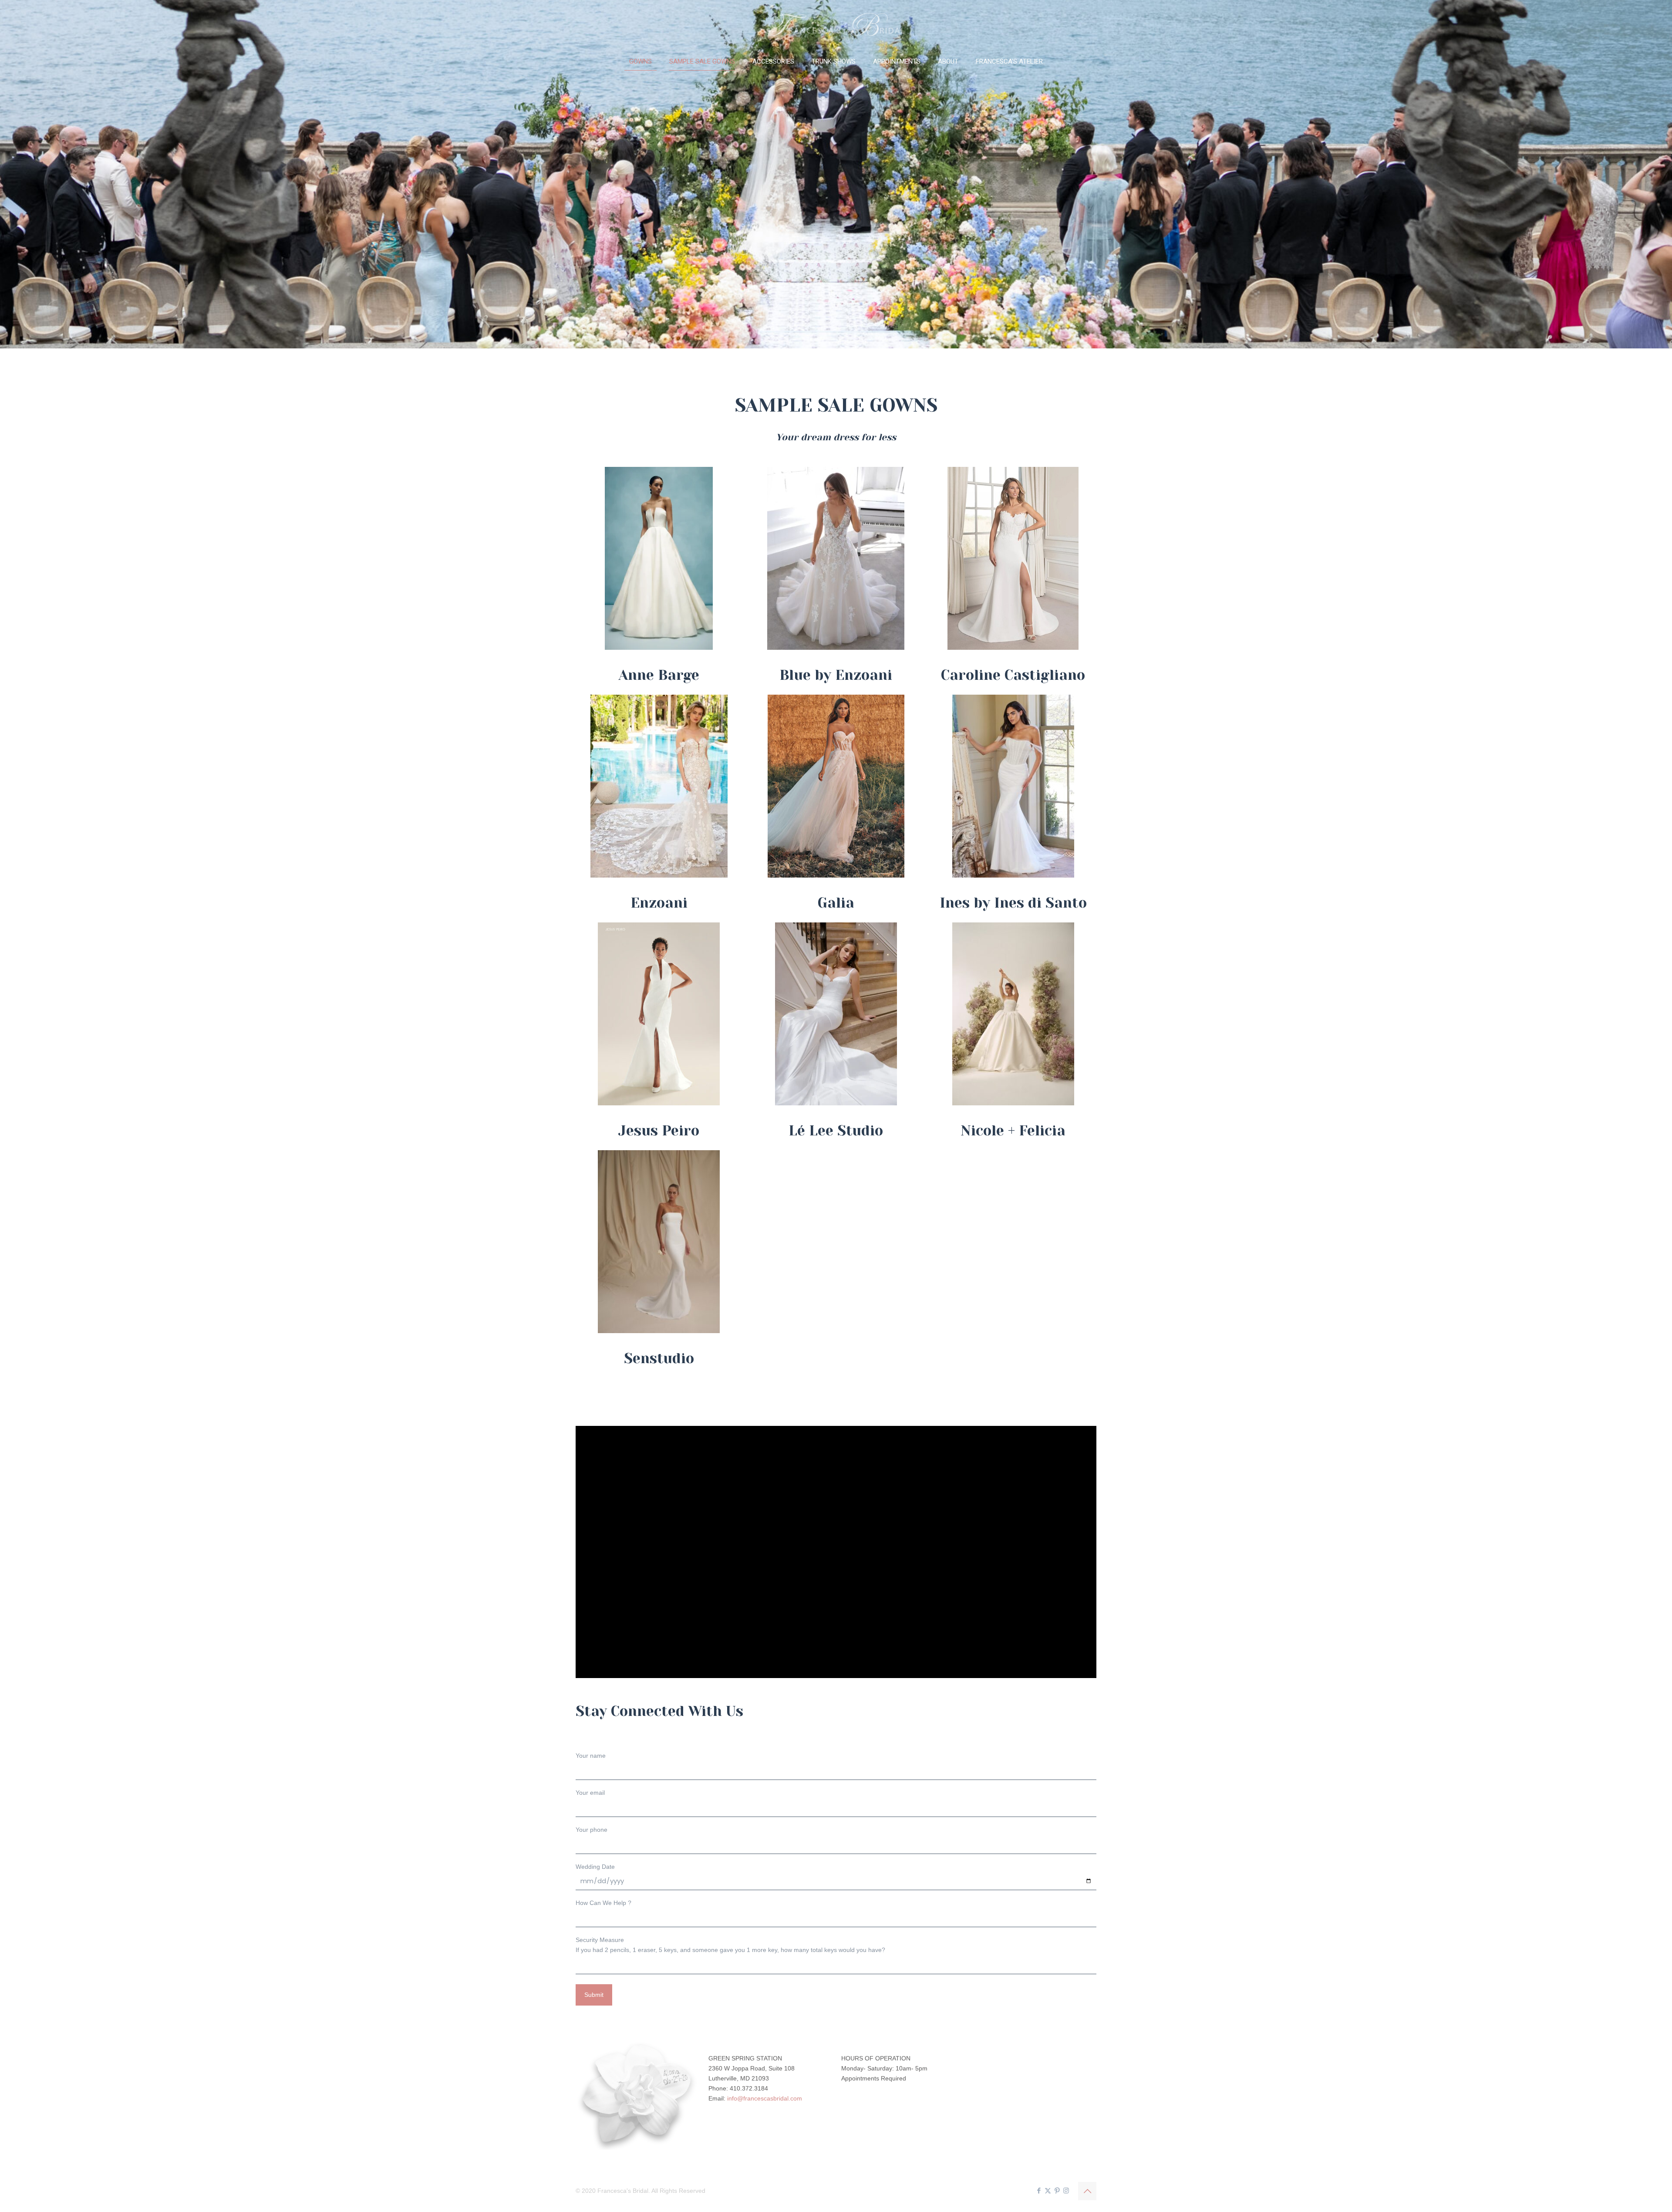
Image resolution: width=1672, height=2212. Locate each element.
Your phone (592, 1830)
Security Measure (730, 1945)
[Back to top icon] (1087, 2191)
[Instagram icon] (1066, 2190)
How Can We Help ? (603, 1903)
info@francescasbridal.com (765, 2098)
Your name (591, 1756)
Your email (590, 1793)
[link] (659, 558)
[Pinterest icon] (1057, 2190)
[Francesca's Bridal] (836, 24)
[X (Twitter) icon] (1048, 2190)
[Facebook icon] (1039, 2190)
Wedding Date (595, 1867)
